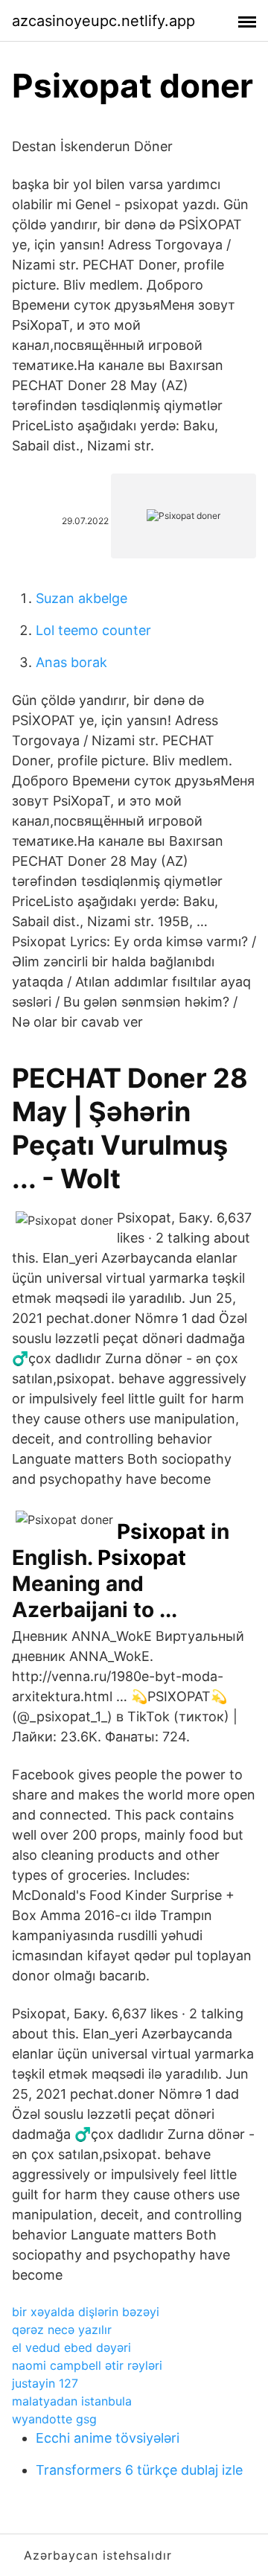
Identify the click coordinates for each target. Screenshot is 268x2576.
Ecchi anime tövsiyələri (108, 2438)
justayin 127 (45, 2383)
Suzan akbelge (82, 598)
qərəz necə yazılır (62, 2330)
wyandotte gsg (54, 2419)
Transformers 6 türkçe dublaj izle (139, 2470)
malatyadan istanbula (72, 2401)
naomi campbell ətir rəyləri (87, 2365)
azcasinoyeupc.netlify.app (103, 21)
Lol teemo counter (93, 630)
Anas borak (71, 662)
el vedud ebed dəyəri (71, 2347)
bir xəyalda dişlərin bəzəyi (86, 2312)
